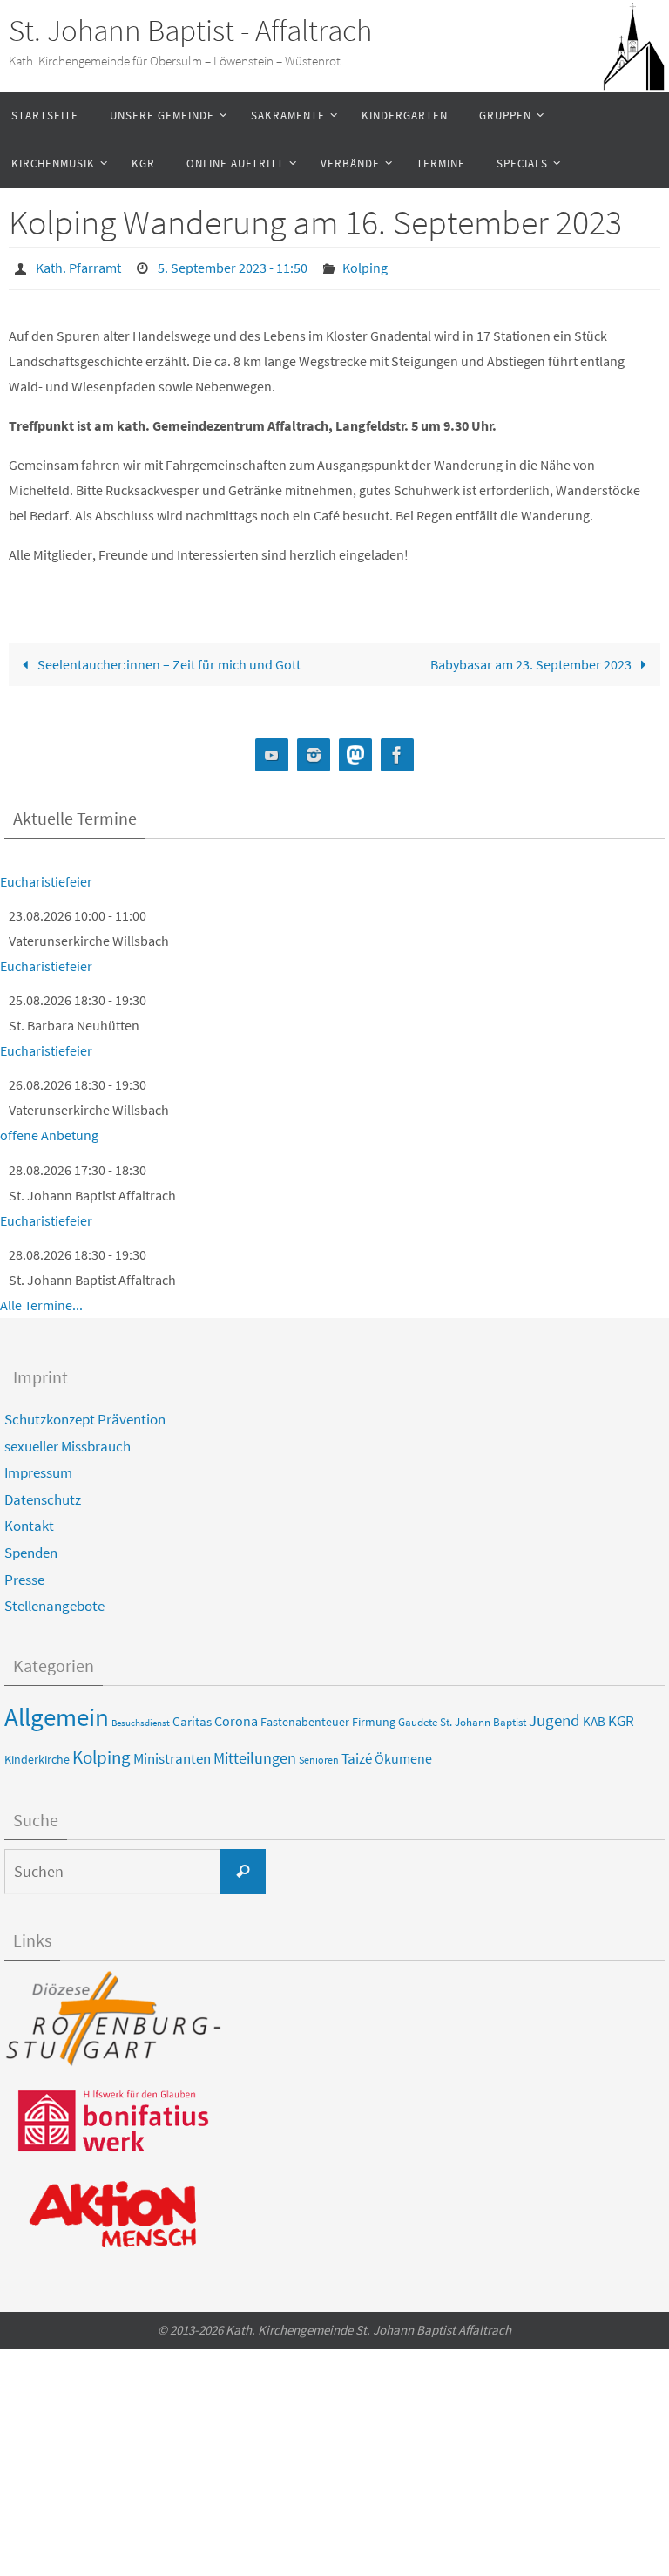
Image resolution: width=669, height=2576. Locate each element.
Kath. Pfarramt (78, 266)
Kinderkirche (37, 1754)
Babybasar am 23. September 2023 (532, 659)
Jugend (554, 1715)
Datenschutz (43, 1494)
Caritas (192, 1716)
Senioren (319, 1755)
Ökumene (403, 1753)
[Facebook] (397, 750)
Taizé (357, 1753)
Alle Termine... (41, 1300)
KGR (621, 1716)
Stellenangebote (54, 1601)
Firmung (374, 1716)
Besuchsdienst (141, 1718)
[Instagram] (314, 750)
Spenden (31, 1547)
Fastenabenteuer (305, 1716)
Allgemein (57, 1712)
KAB (594, 1716)
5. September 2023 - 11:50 (233, 266)
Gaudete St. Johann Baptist (462, 1717)
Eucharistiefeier (46, 876)
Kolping (365, 266)
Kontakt (29, 1521)
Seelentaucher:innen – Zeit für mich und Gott (168, 659)
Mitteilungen (255, 1753)
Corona (236, 1716)
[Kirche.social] (355, 750)
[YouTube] (272, 750)
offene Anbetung (49, 1131)
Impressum (38, 1468)
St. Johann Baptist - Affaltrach (190, 31)
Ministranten (172, 1753)
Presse (24, 1574)
